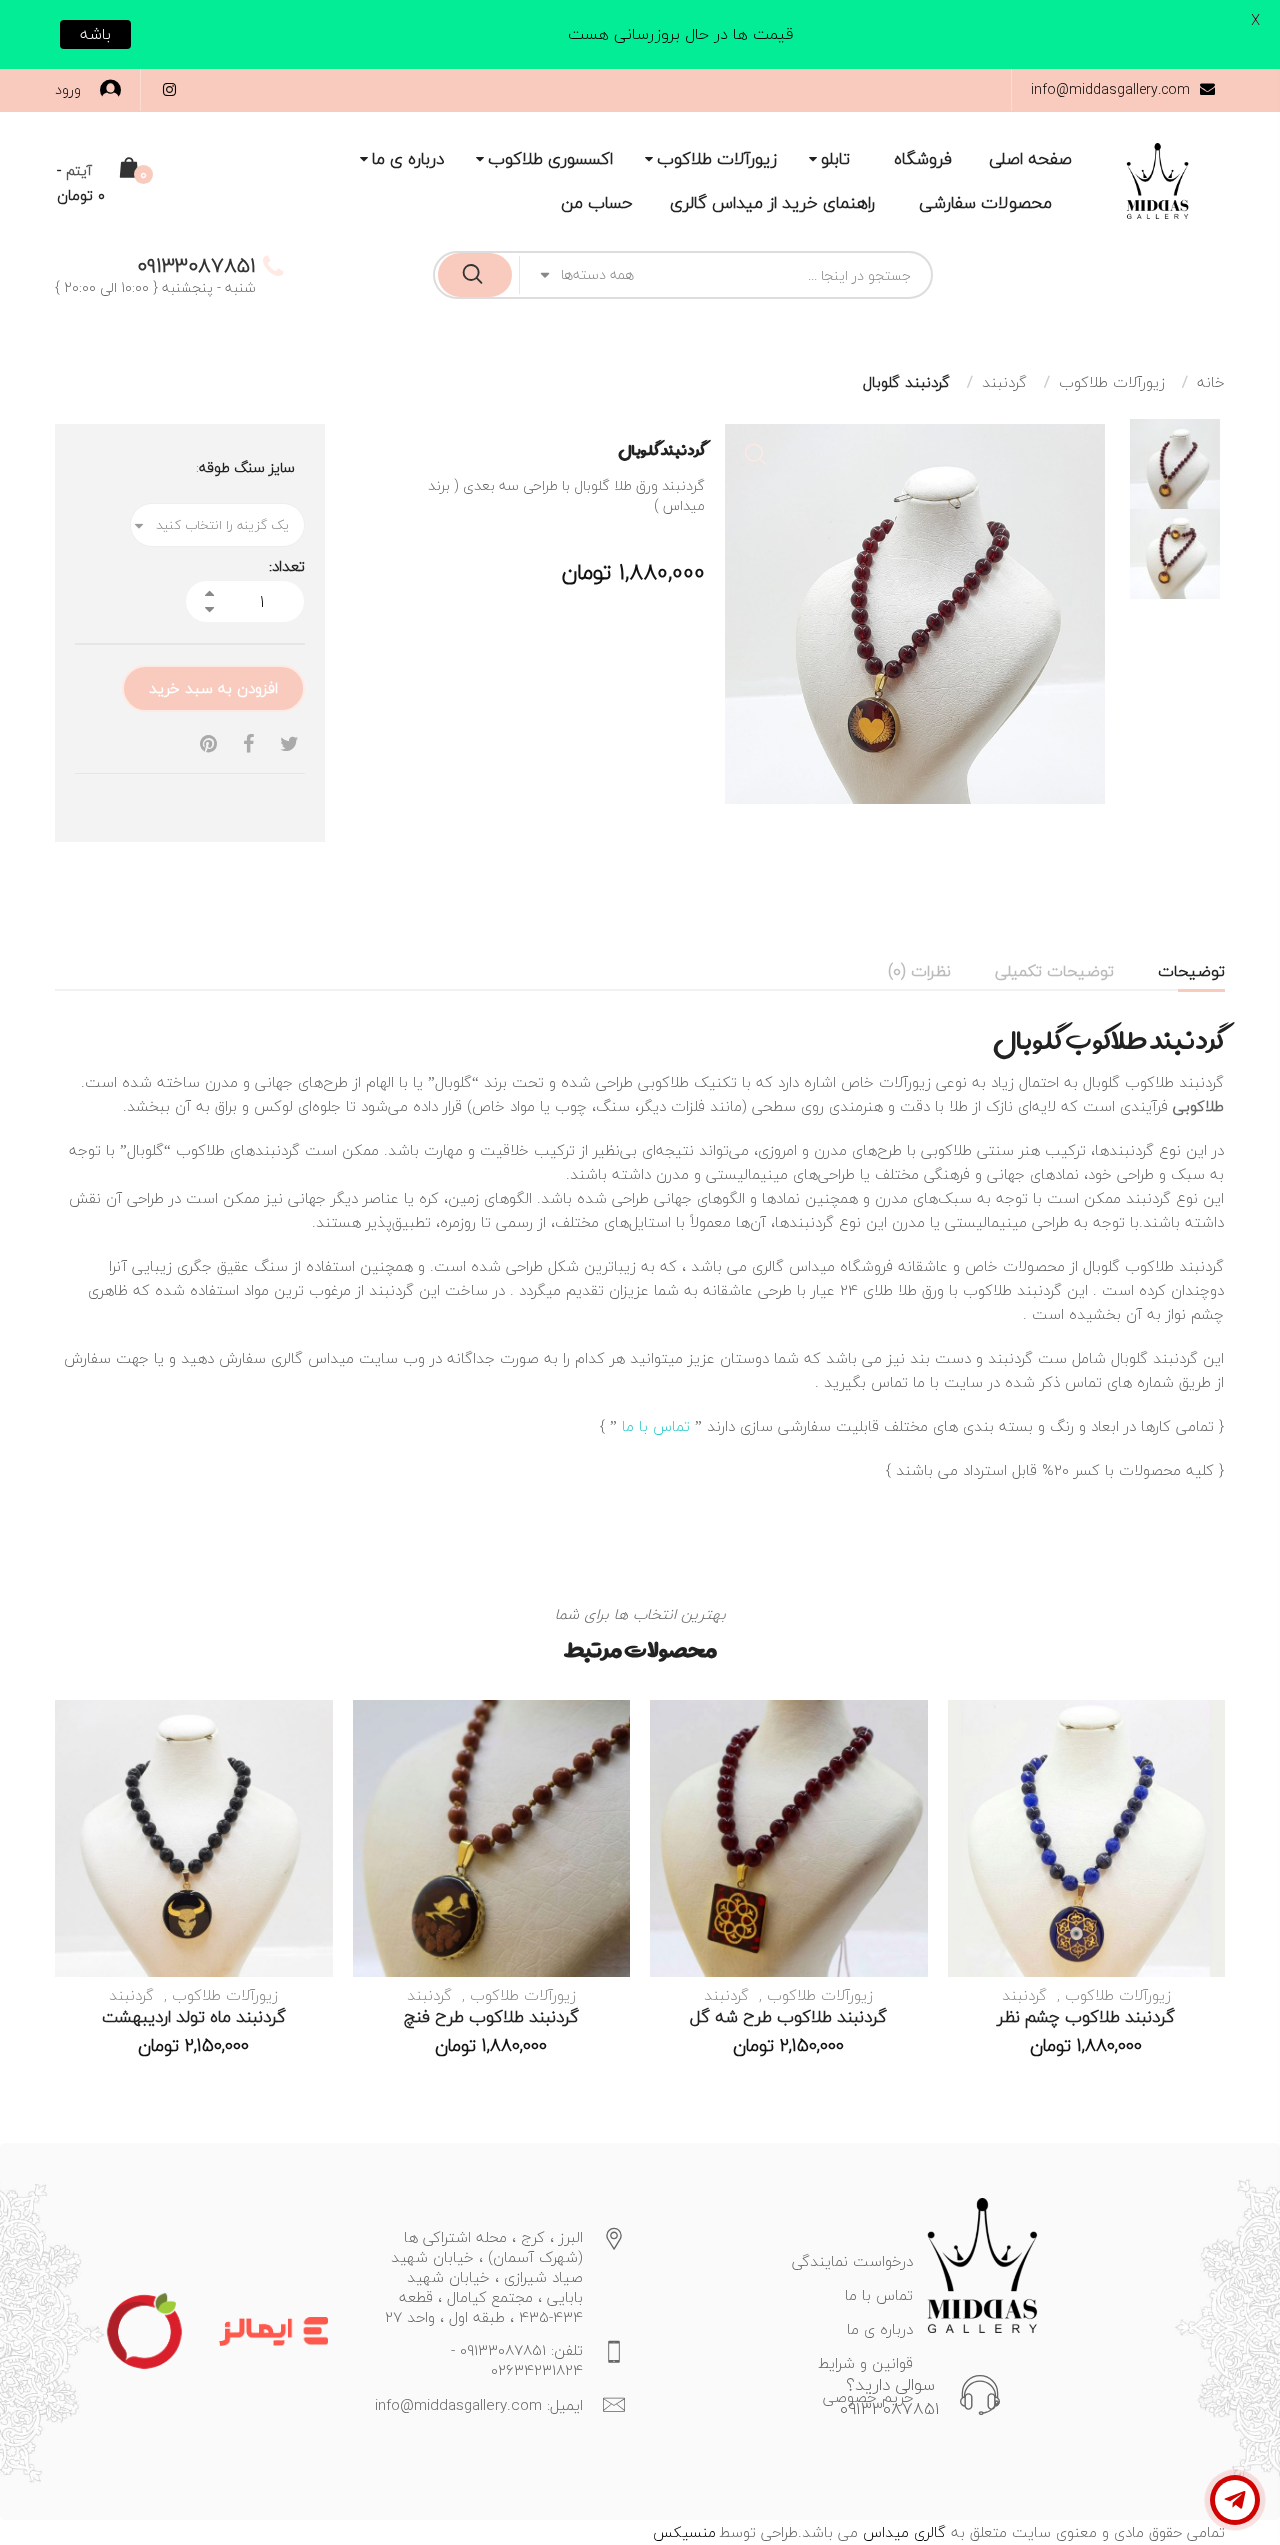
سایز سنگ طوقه (247, 468)
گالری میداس (902, 2532)
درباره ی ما (408, 159)
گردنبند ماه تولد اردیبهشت (194, 2016)
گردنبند (1004, 382)
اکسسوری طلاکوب (550, 159)
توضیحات (1191, 971)
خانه (1211, 382)
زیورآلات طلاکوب (717, 159)
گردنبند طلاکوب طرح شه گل (788, 2016)
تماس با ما (656, 1426)
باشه (95, 34)
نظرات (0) (919, 971)
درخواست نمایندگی (852, 2261)
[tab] (1191, 971)
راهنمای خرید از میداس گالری (772, 203)
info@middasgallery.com (1110, 89)
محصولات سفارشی (985, 203)
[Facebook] (248, 744)
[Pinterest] (208, 744)
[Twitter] (289, 744)
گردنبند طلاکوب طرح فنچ (491, 2016)
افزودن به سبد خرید (213, 688)
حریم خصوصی (868, 2397)
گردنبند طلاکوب (1174, 1266)
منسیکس (684, 2532)
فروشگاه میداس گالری (822, 1266)
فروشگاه (923, 159)
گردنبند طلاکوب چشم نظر (1086, 2016)
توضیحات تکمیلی (1054, 971)
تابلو (835, 159)
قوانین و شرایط (865, 2363)
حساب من (597, 203)
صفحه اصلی (1030, 159)
